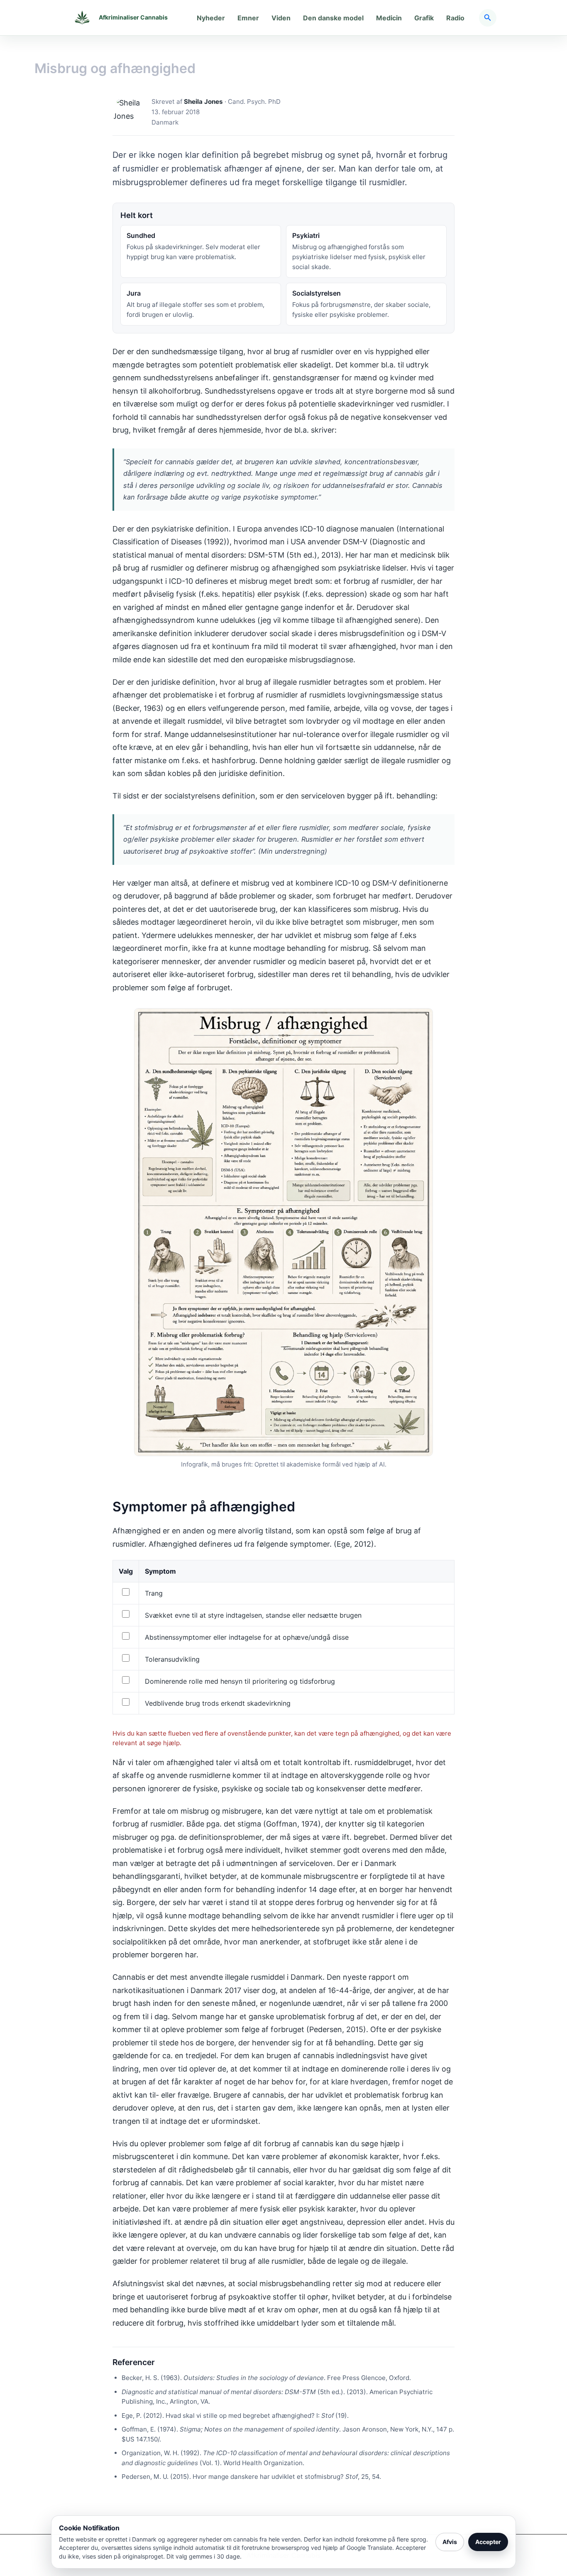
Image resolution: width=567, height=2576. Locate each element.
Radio (455, 18)
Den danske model (333, 18)
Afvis (450, 2542)
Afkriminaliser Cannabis (133, 17)
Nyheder (211, 18)
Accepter (488, 2542)
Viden (281, 18)
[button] (488, 18)
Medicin (389, 18)
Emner (248, 18)
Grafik (424, 18)
